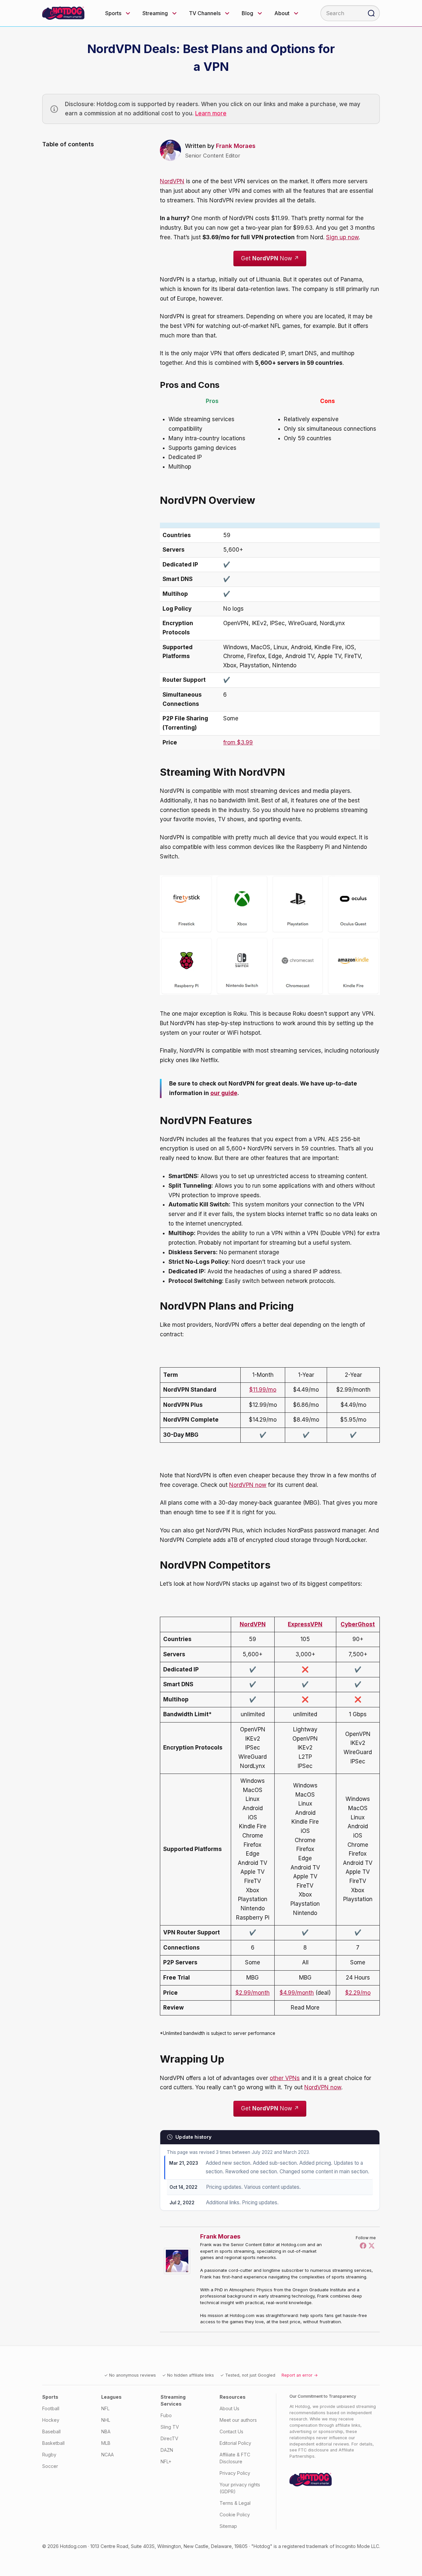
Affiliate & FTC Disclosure (235, 2458)
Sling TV (170, 2427)
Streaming (155, 13)
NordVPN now (248, 1485)
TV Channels (205, 13)
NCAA (107, 2455)
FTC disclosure (314, 2450)
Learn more (211, 113)
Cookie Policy (235, 2515)
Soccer (50, 2466)
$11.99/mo (263, 1390)
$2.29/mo (358, 1993)
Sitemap (228, 2526)
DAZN (167, 2450)
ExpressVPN (305, 1624)
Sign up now (342, 237)
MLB (106, 2443)
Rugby (49, 2455)
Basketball (53, 2443)
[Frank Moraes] (179, 2261)
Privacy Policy (235, 2473)
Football (51, 2408)
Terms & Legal (235, 2503)
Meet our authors (238, 2420)
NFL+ (166, 2461)
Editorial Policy (235, 2443)
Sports (113, 13)
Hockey (51, 2420)
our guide (224, 1093)
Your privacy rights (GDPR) (240, 2488)
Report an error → (300, 2375)
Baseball (51, 2431)
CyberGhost (358, 1624)
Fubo (166, 2415)
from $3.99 (238, 742)
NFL (105, 2408)
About (282, 13)
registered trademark (305, 2546)
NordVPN (172, 181)
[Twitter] (372, 2245)
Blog (247, 13)
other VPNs (285, 2078)
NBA (106, 2431)
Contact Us (231, 2431)
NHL (106, 2420)
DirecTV (169, 2438)
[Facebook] (363, 2245)
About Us (229, 2408)
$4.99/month (297, 1993)
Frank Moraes (236, 146)
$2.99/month (253, 1993)
